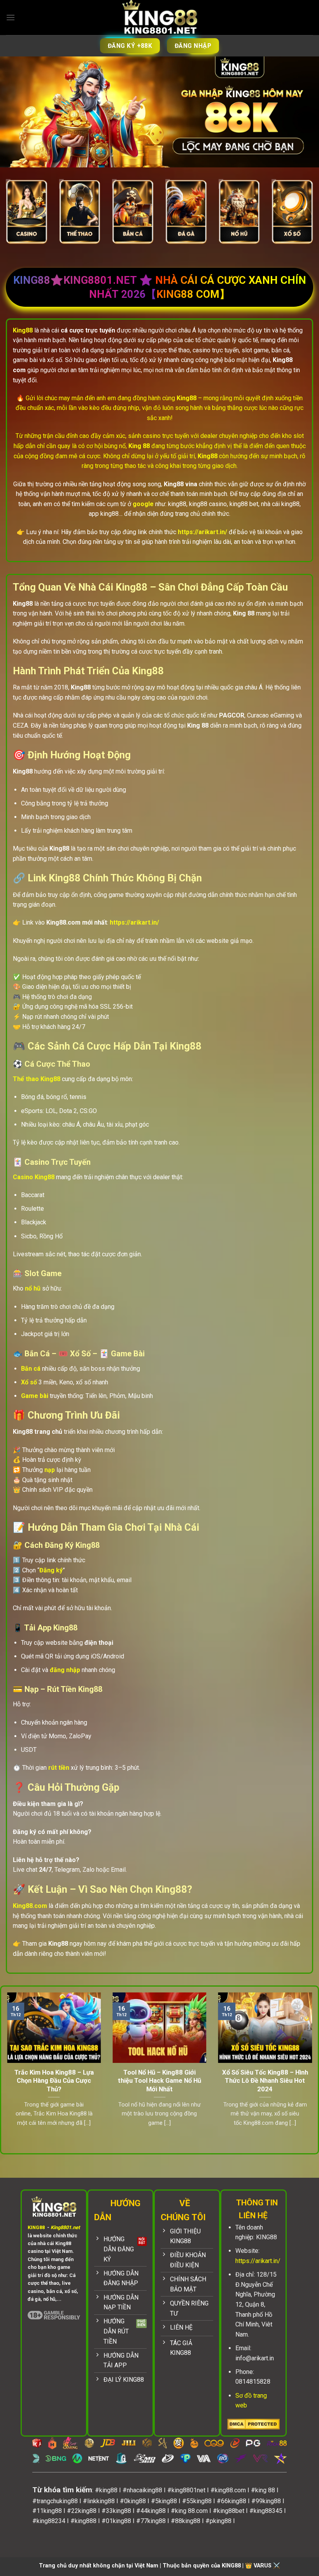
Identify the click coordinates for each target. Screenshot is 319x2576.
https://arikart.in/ (258, 2261)
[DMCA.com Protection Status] (253, 2424)
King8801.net (65, 2227)
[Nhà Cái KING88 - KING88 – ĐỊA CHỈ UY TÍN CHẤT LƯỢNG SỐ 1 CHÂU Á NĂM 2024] (159, 18)
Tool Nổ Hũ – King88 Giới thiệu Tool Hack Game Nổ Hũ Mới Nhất (159, 2081)
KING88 (36, 2227)
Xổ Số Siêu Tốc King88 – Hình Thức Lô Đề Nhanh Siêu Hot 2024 (265, 2081)
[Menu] (11, 17)
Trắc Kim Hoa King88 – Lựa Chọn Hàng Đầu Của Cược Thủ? (54, 2081)
